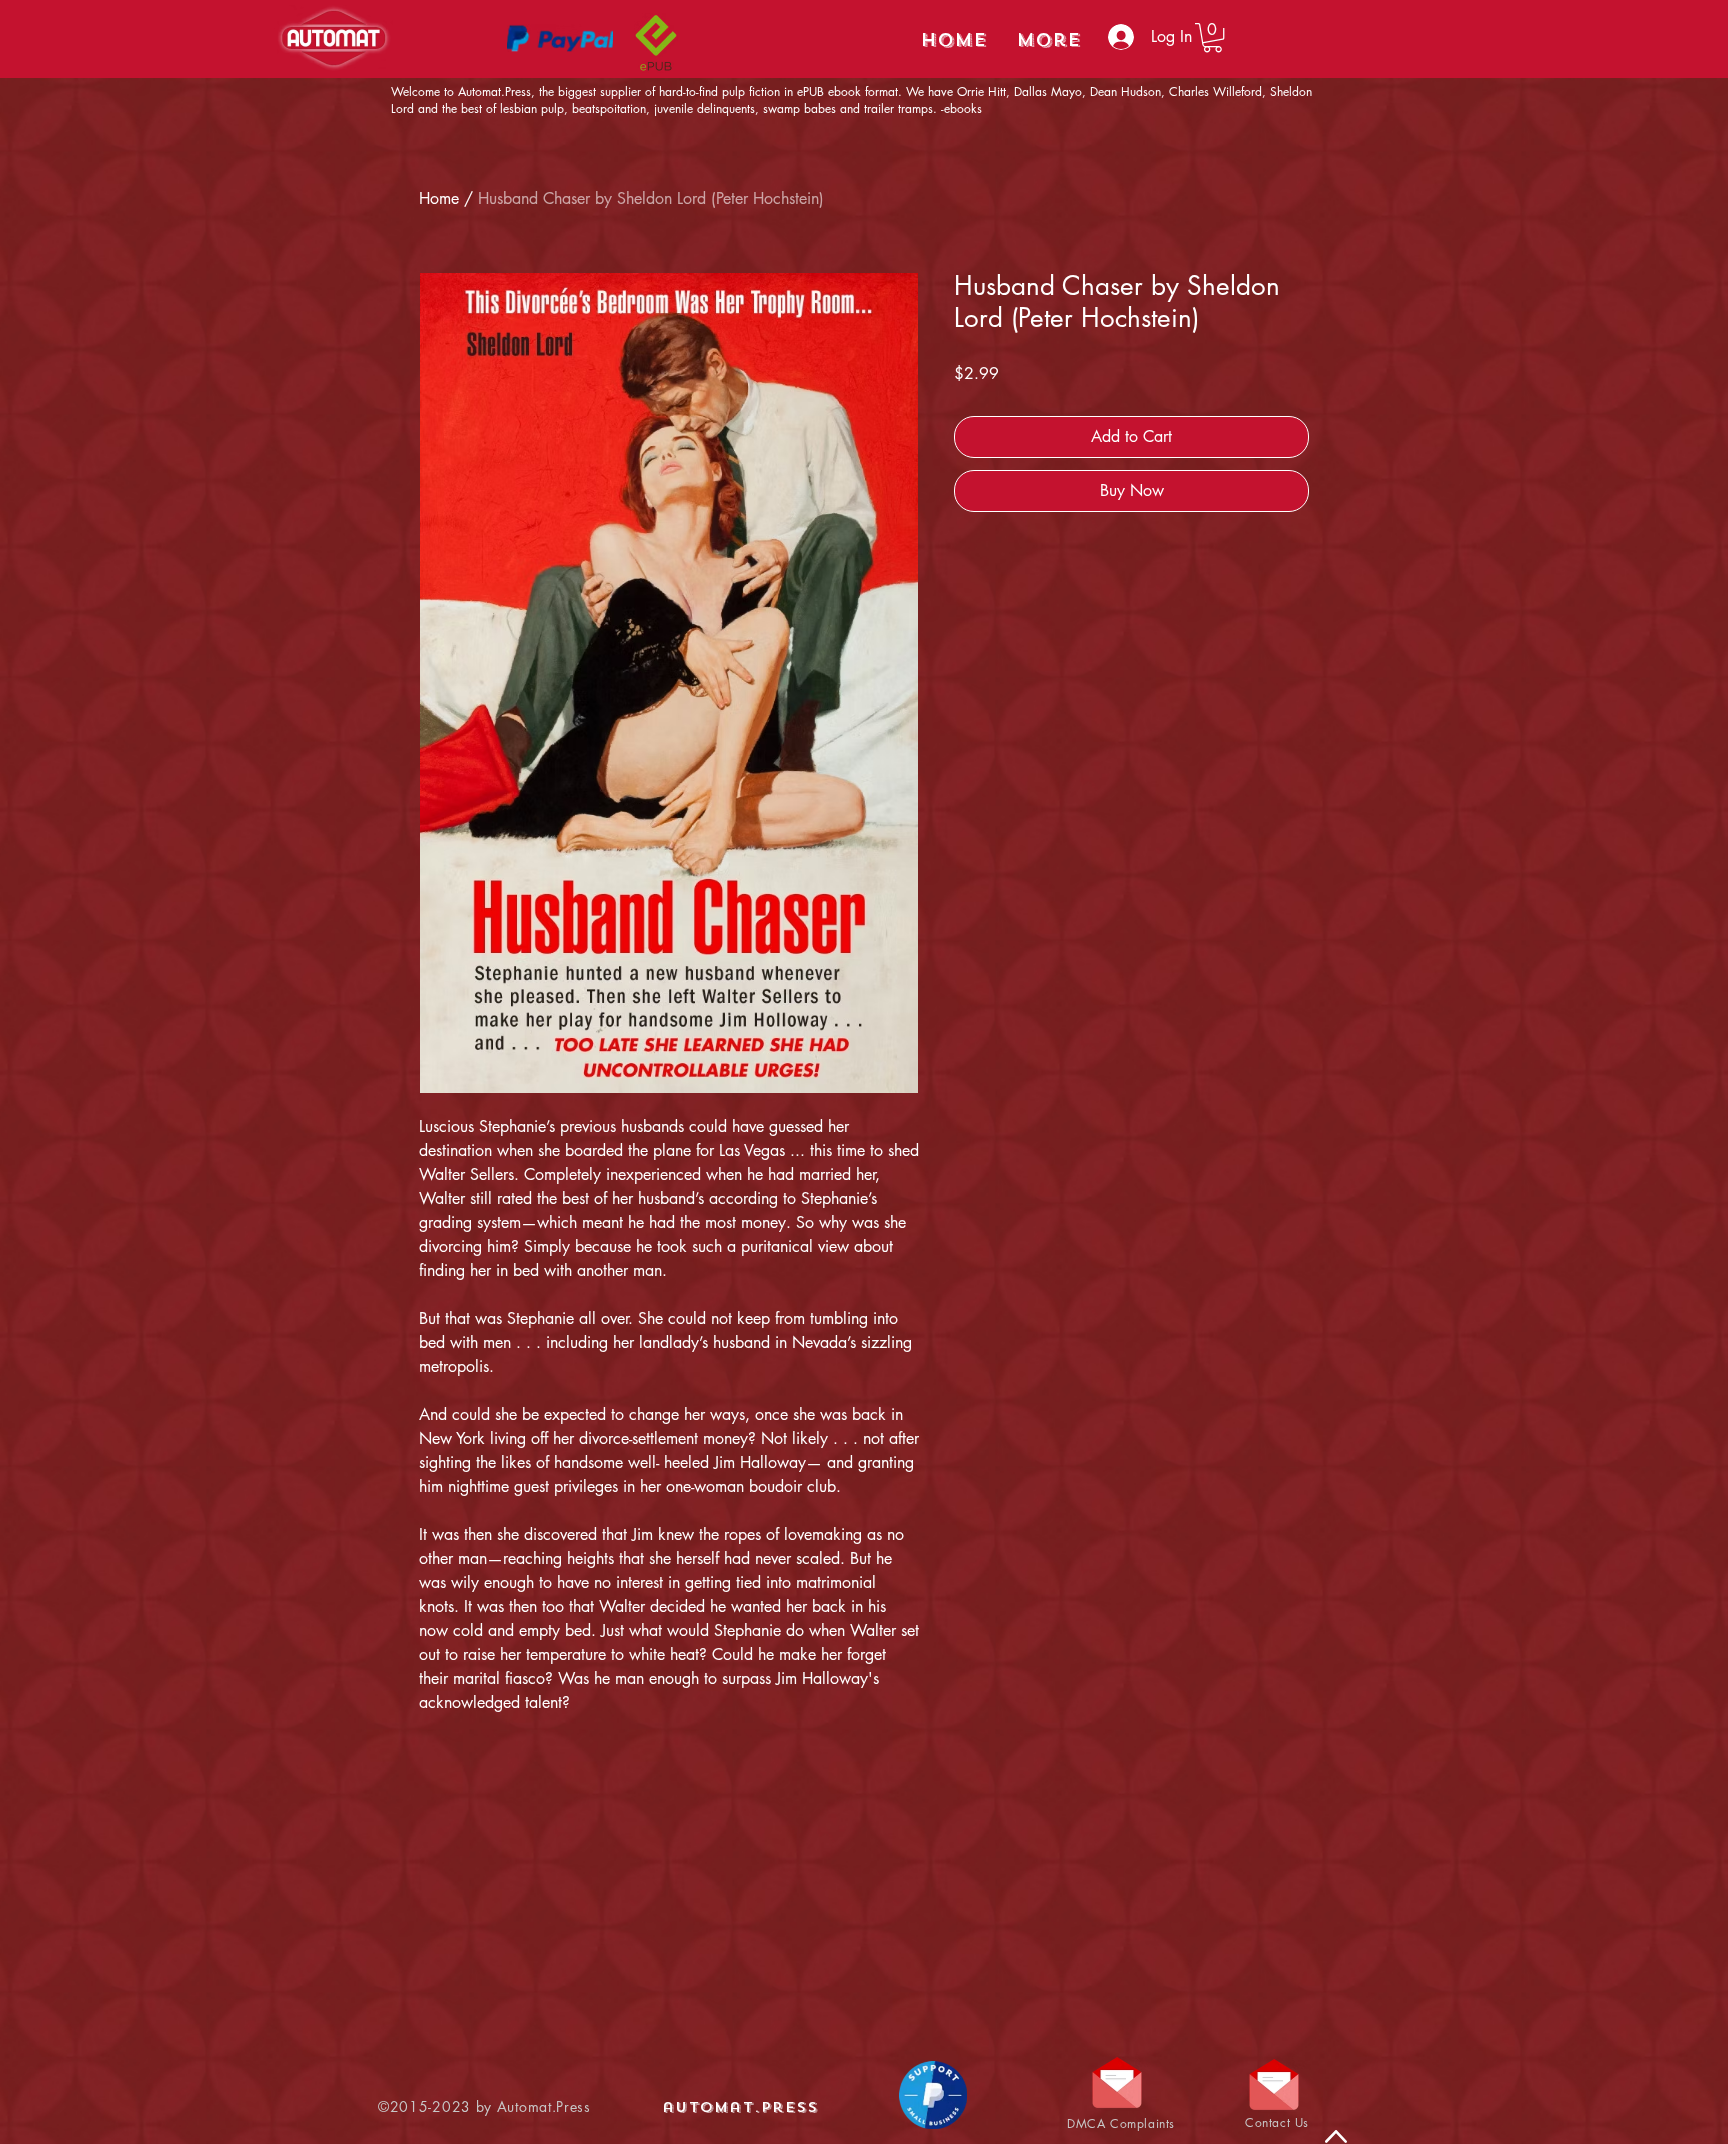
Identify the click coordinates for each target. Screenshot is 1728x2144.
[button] (1212, 37)
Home (439, 198)
